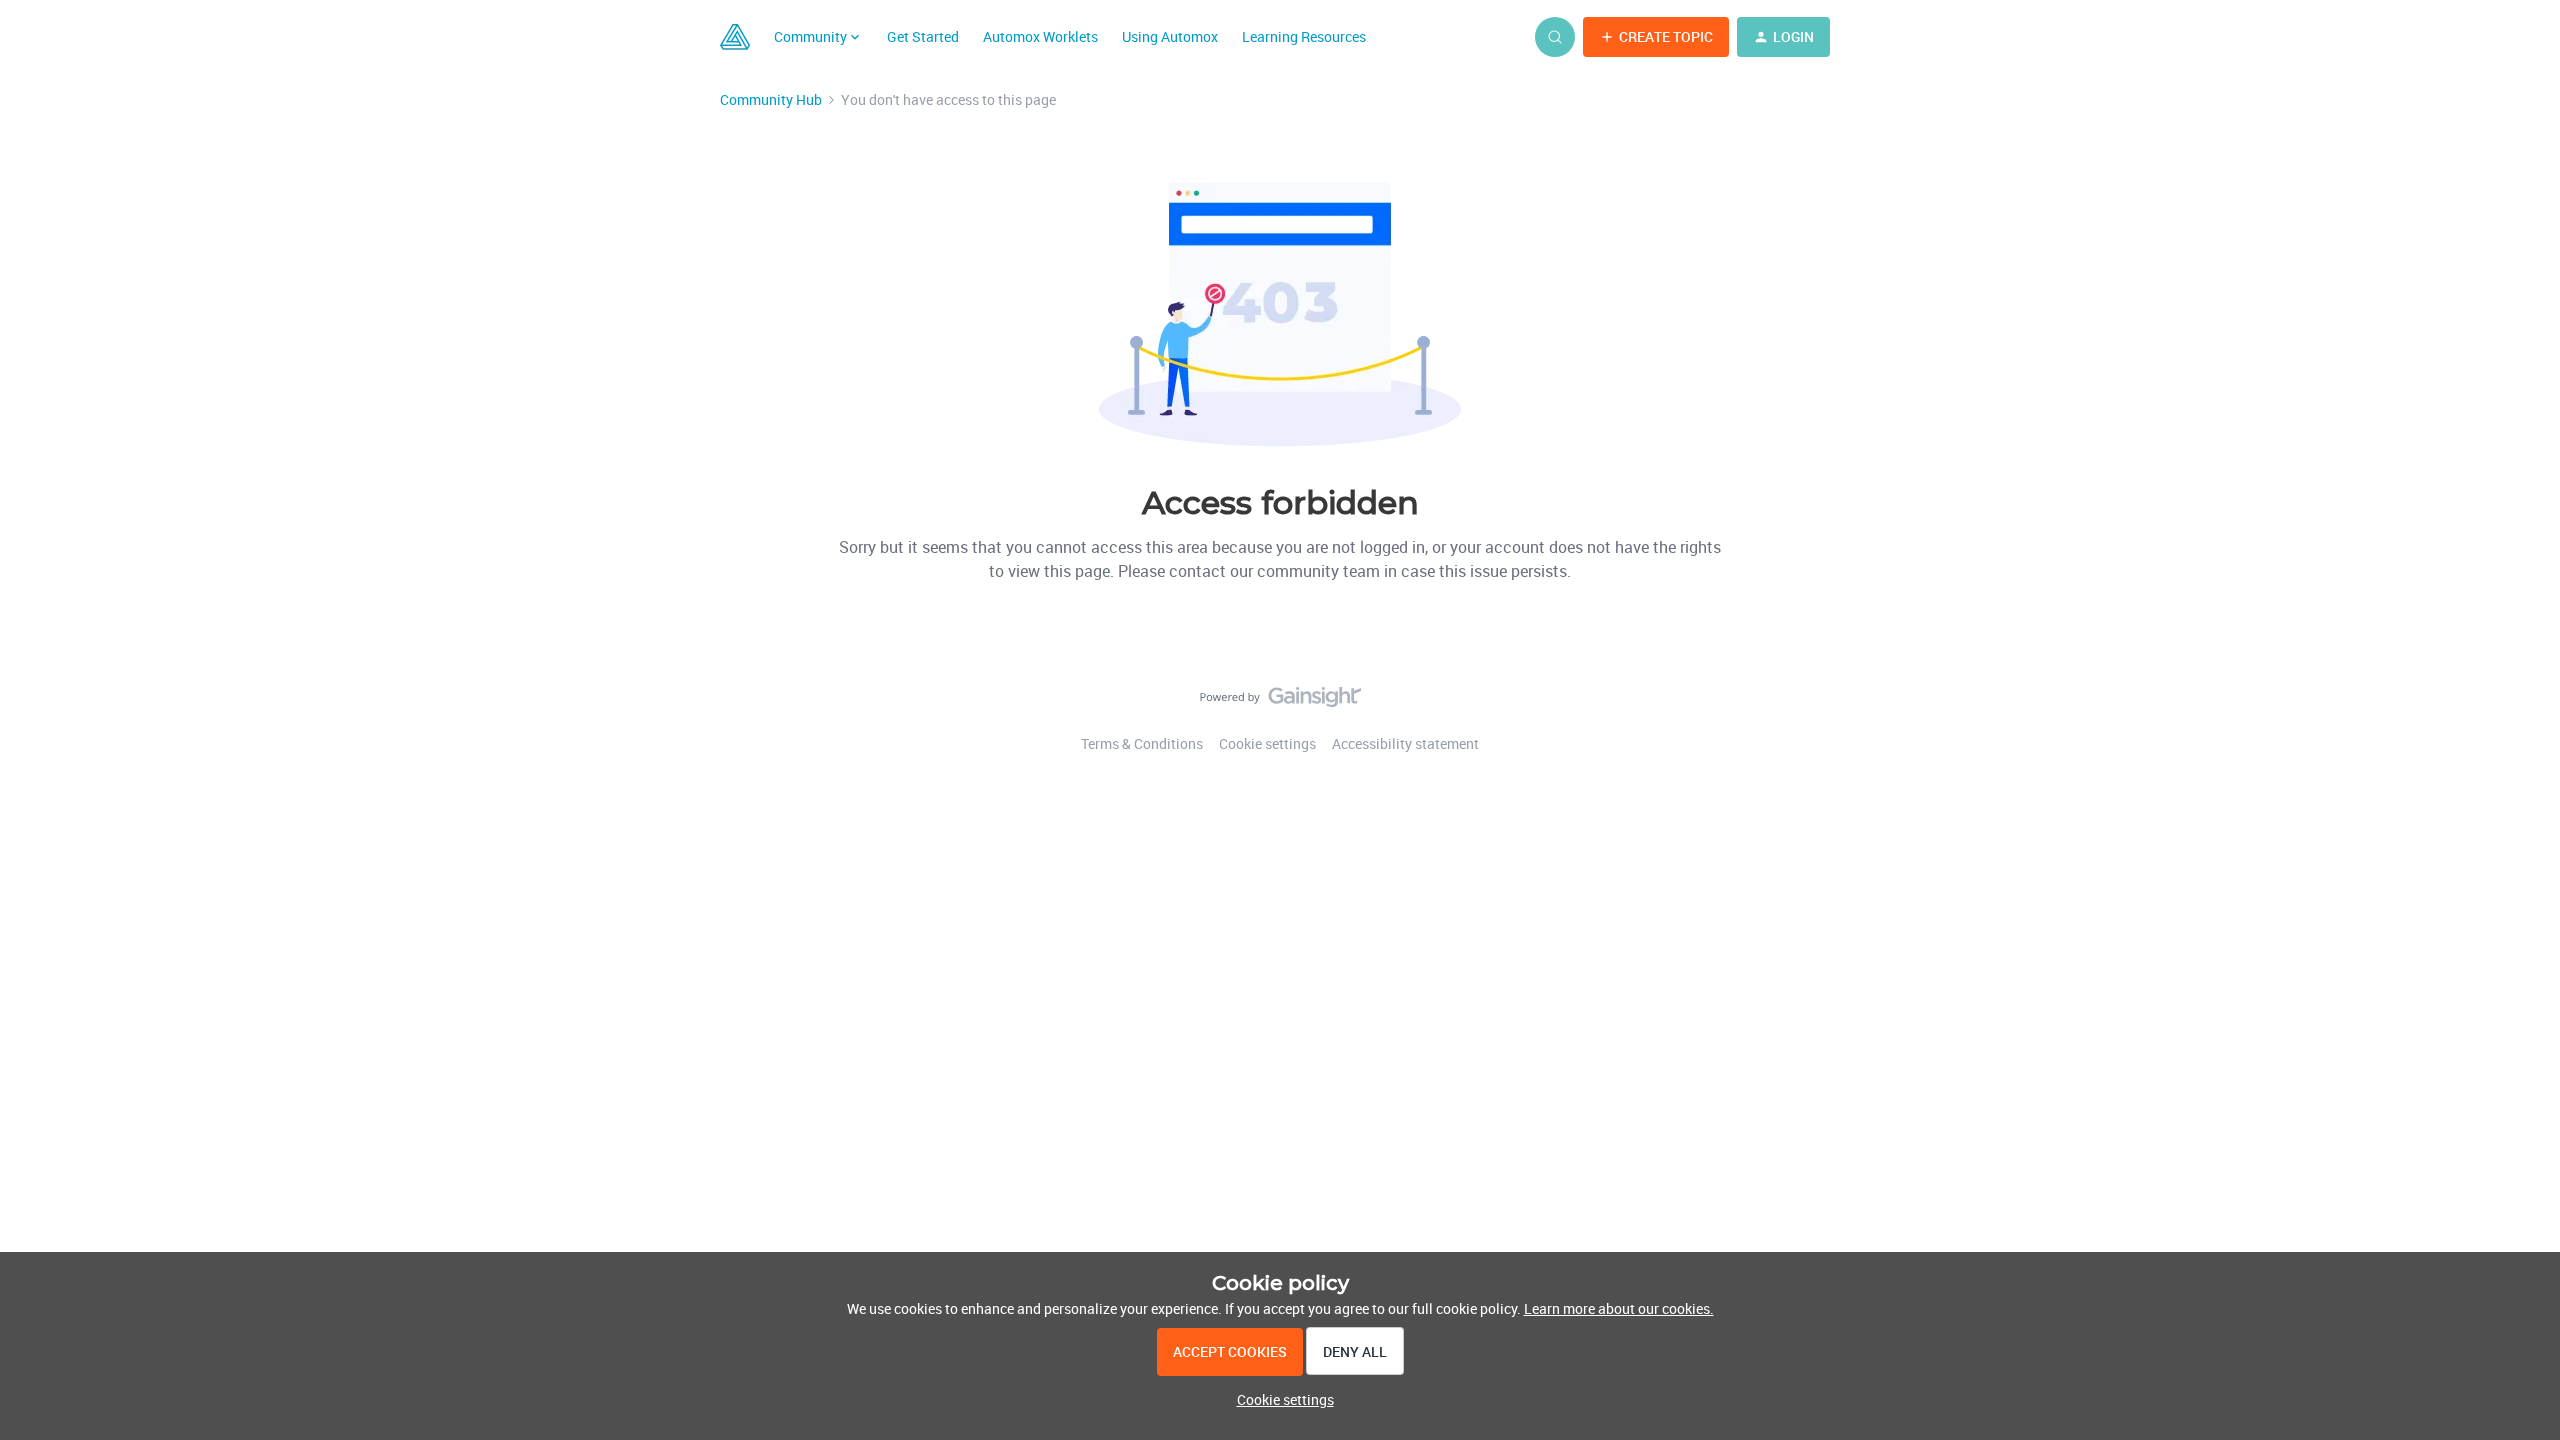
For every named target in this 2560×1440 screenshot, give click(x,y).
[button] (1656, 37)
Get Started (923, 36)
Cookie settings (1267, 743)
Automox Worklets (1040, 36)
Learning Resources (1304, 36)
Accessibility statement (1405, 743)
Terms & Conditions (1142, 743)
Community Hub (771, 99)
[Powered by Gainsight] (1280, 702)
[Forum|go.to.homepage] (735, 37)
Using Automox (1170, 36)
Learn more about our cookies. (1619, 1308)
